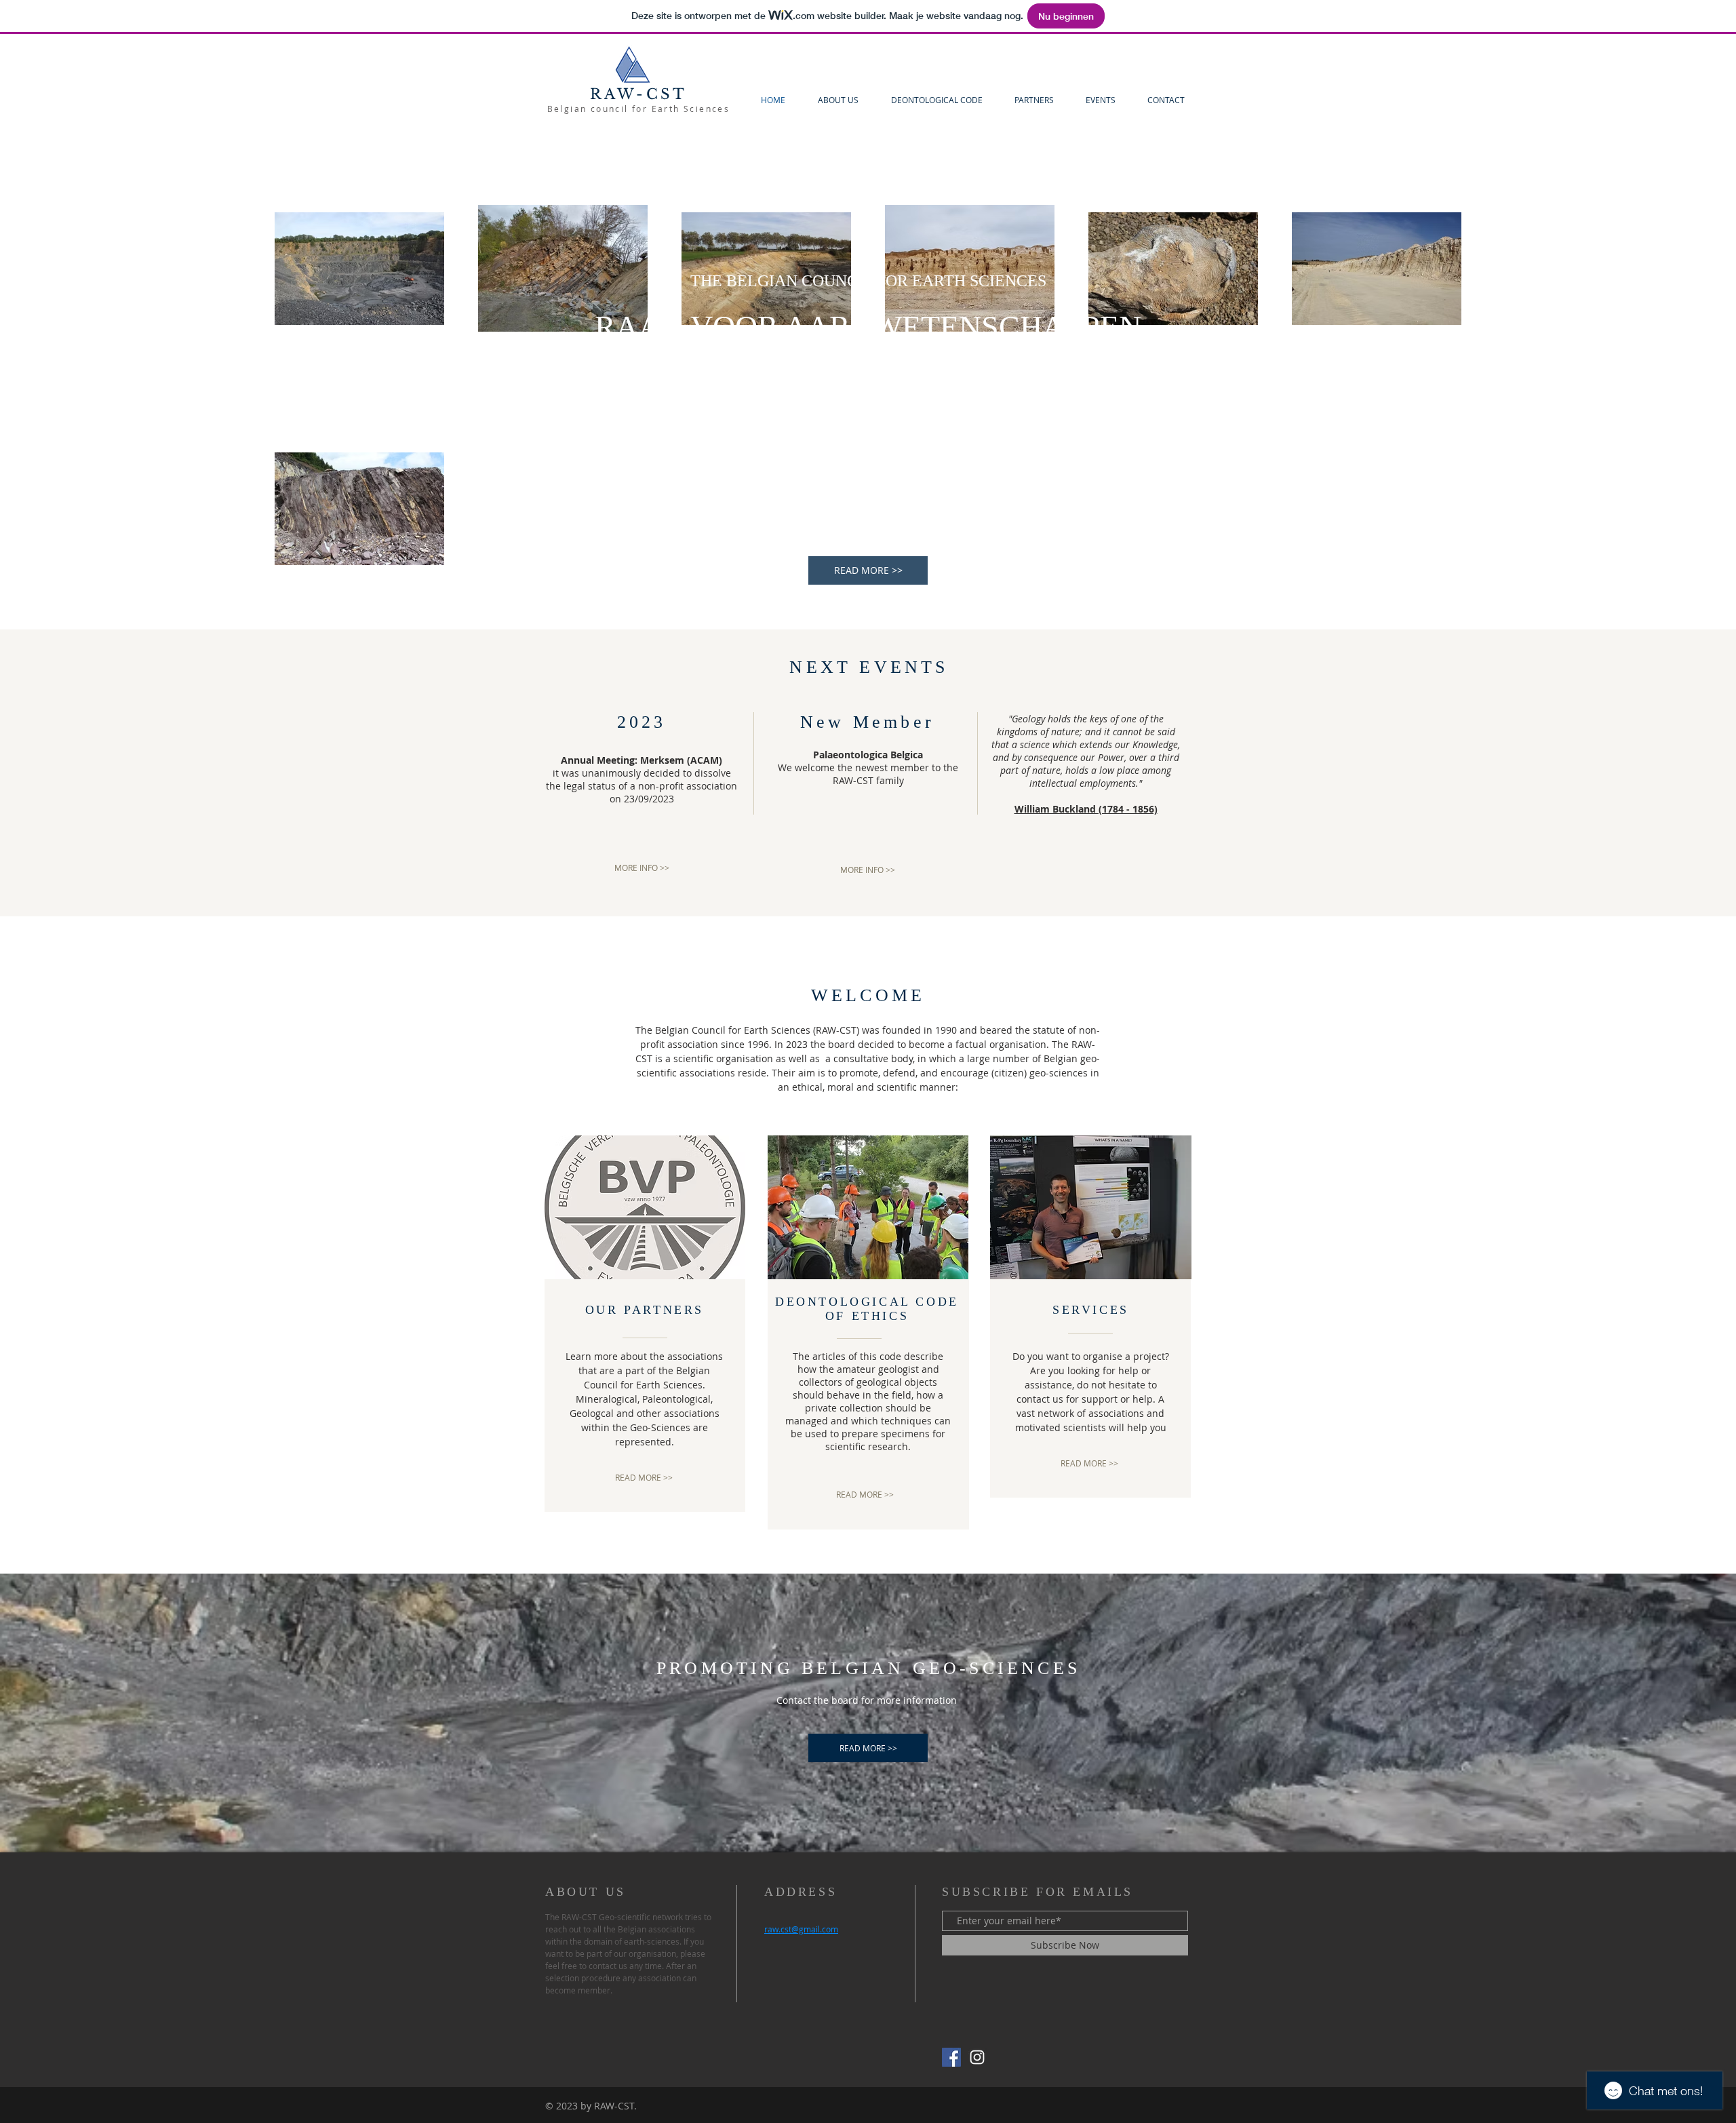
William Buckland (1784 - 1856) (1086, 809)
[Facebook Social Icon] (951, 2057)
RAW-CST (638, 94)
